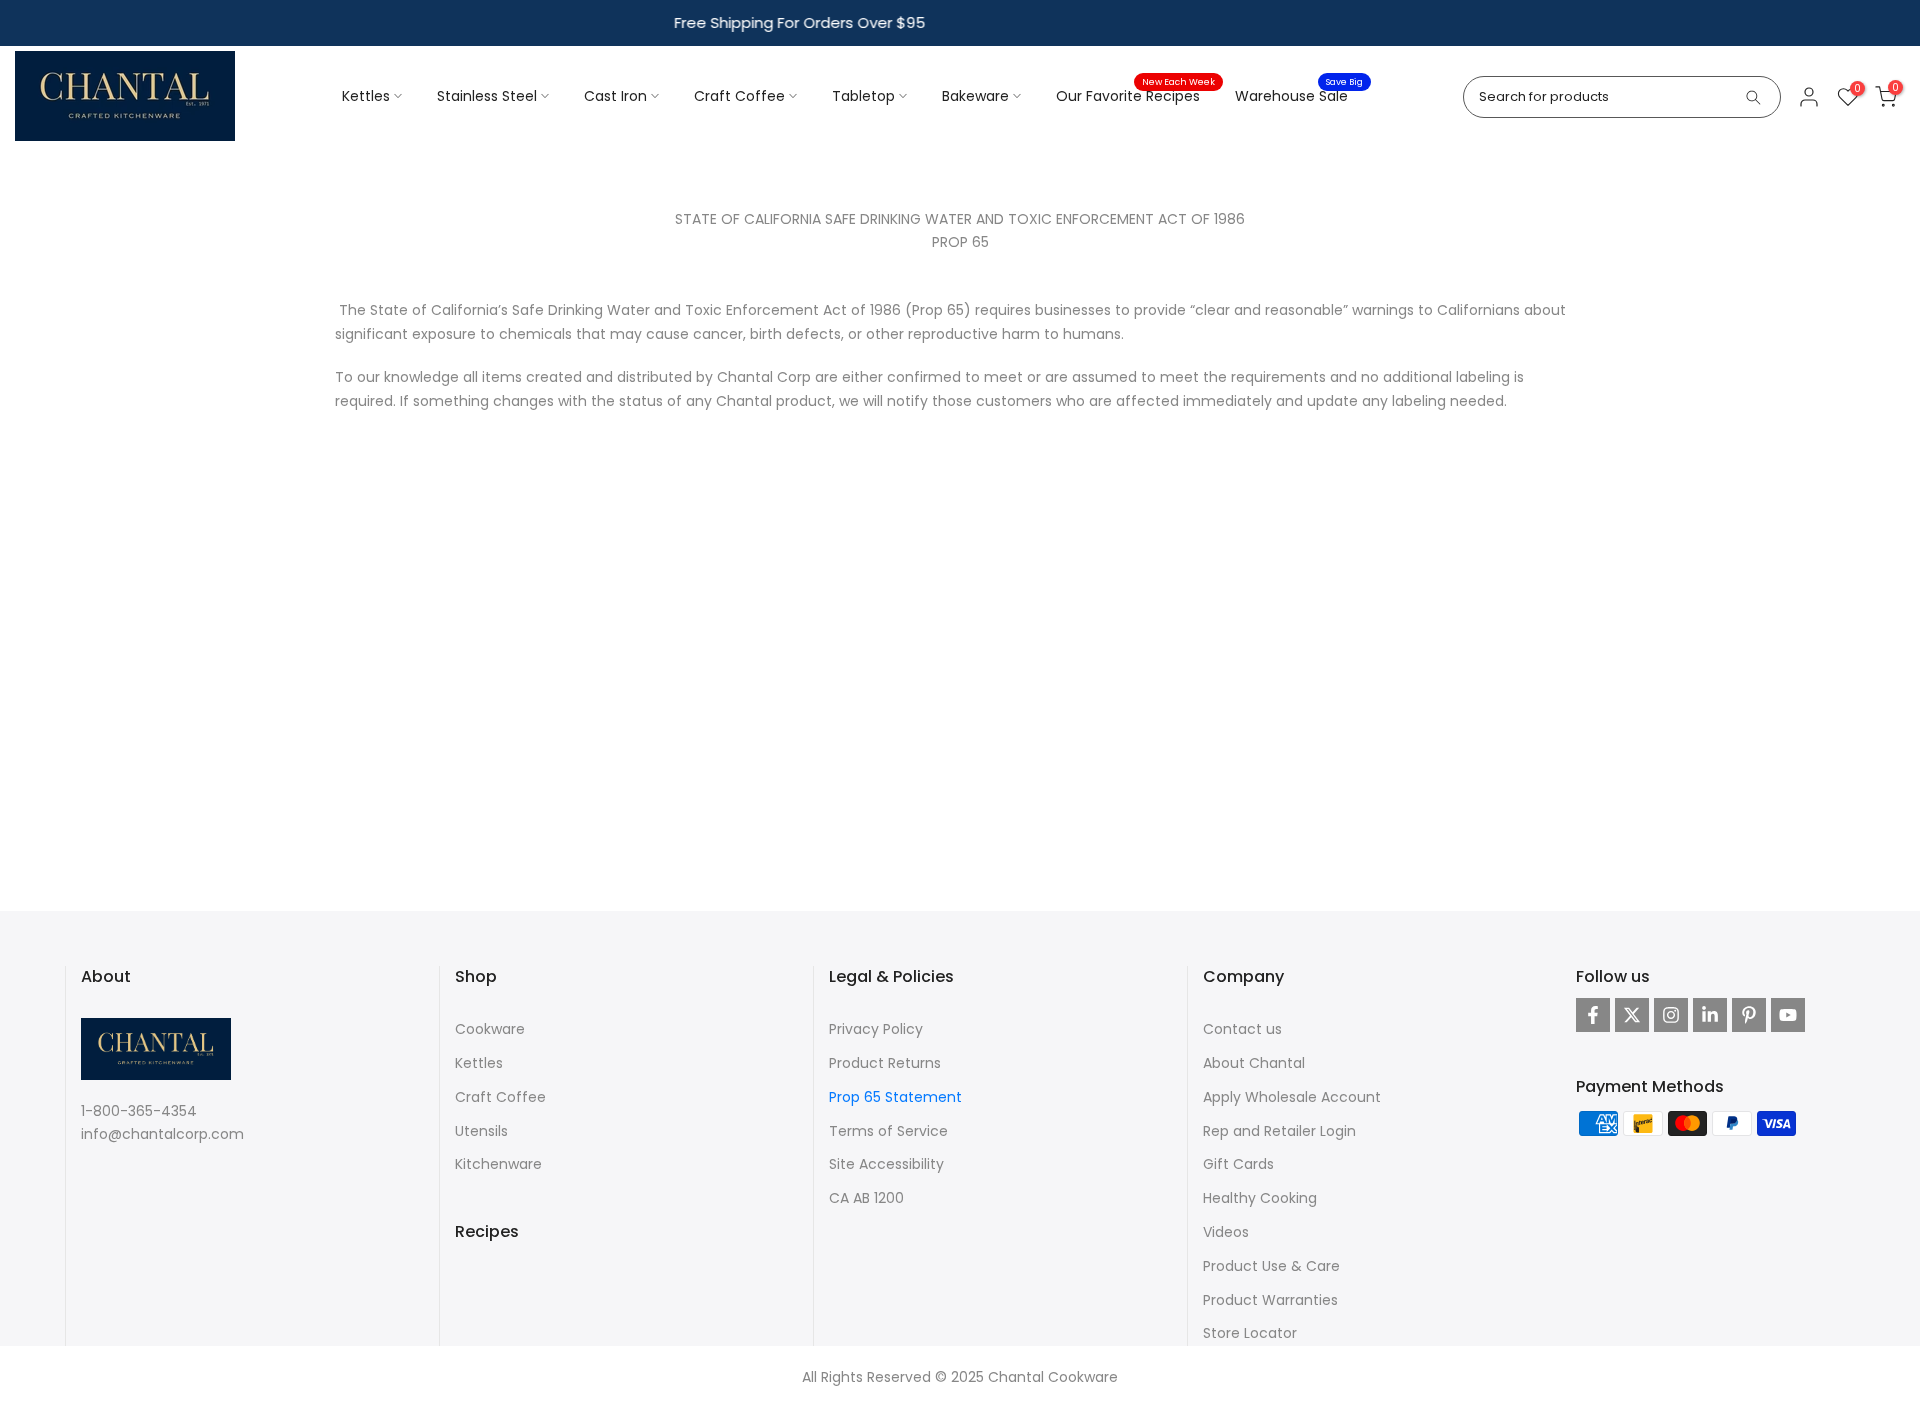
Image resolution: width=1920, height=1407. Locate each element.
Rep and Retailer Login (1279, 1131)
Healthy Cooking (1260, 1198)
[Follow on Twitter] (1632, 1015)
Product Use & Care (1271, 1266)
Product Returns (885, 1063)
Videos (1226, 1232)
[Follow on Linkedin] (1710, 1015)
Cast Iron (615, 96)
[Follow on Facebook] (1593, 1015)
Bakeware (975, 96)
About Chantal (1254, 1063)
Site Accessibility (886, 1164)
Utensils (481, 1131)
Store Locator (1250, 1333)
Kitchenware (498, 1164)
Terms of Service (888, 1131)
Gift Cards (1238, 1164)
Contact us (1242, 1029)
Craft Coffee (739, 96)
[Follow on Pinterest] (1749, 1015)
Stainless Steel (487, 96)
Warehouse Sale (1299, 95)
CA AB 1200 (866, 1198)
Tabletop (863, 96)
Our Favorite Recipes (1135, 95)
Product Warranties (1270, 1300)
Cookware (490, 1029)
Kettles (366, 96)
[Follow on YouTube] (1788, 1015)
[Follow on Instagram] (1671, 1015)
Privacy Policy (876, 1029)
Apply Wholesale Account (1292, 1097)
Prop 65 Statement (895, 1097)
